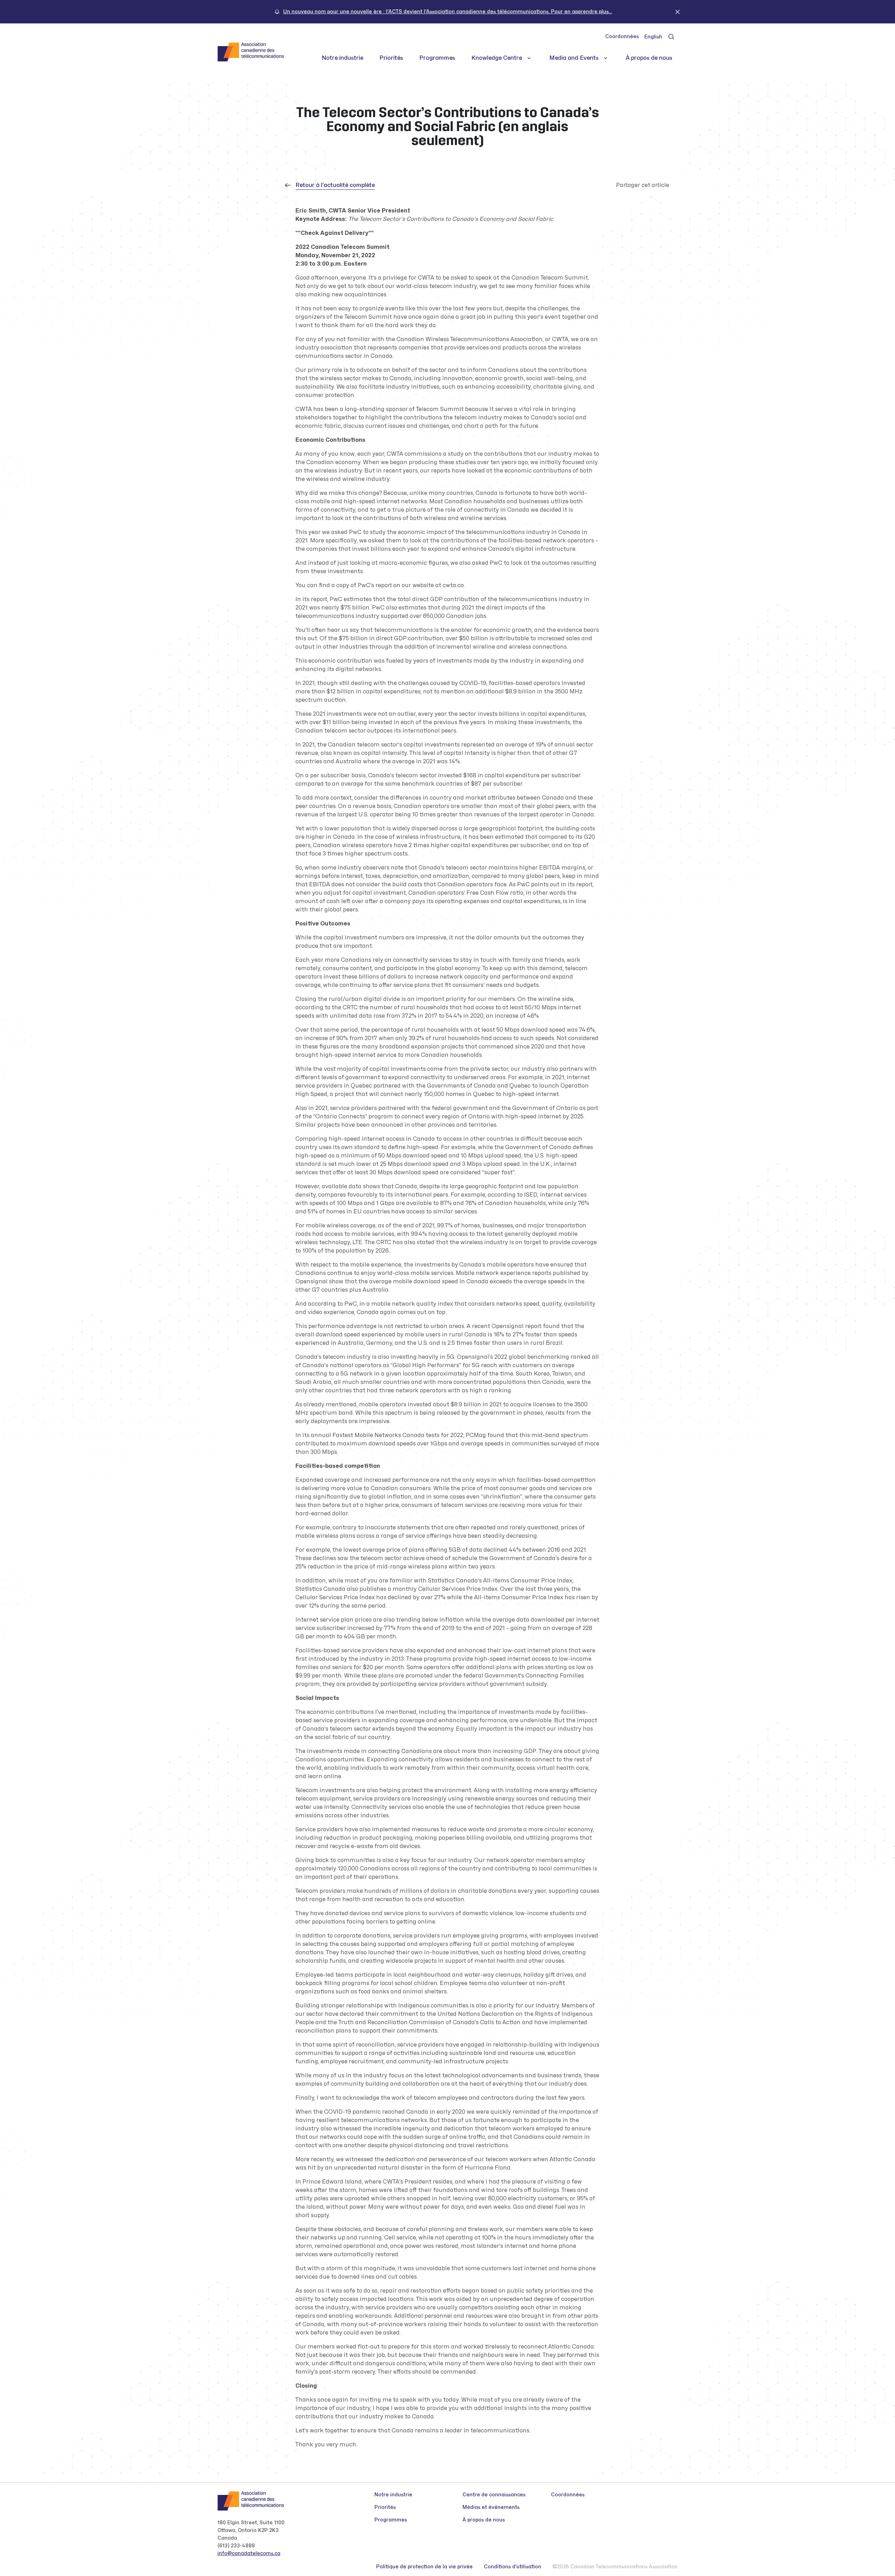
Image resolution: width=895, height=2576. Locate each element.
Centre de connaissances (494, 2495)
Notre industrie (342, 58)
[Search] (671, 37)
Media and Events (574, 58)
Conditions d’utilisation (513, 2567)
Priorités (391, 58)
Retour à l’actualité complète (335, 185)
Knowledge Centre (497, 58)
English (653, 37)
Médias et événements (491, 2507)
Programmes (437, 58)
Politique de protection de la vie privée (424, 2567)
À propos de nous (649, 58)
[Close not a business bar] (678, 12)
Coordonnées (622, 37)
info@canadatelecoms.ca (249, 2553)
